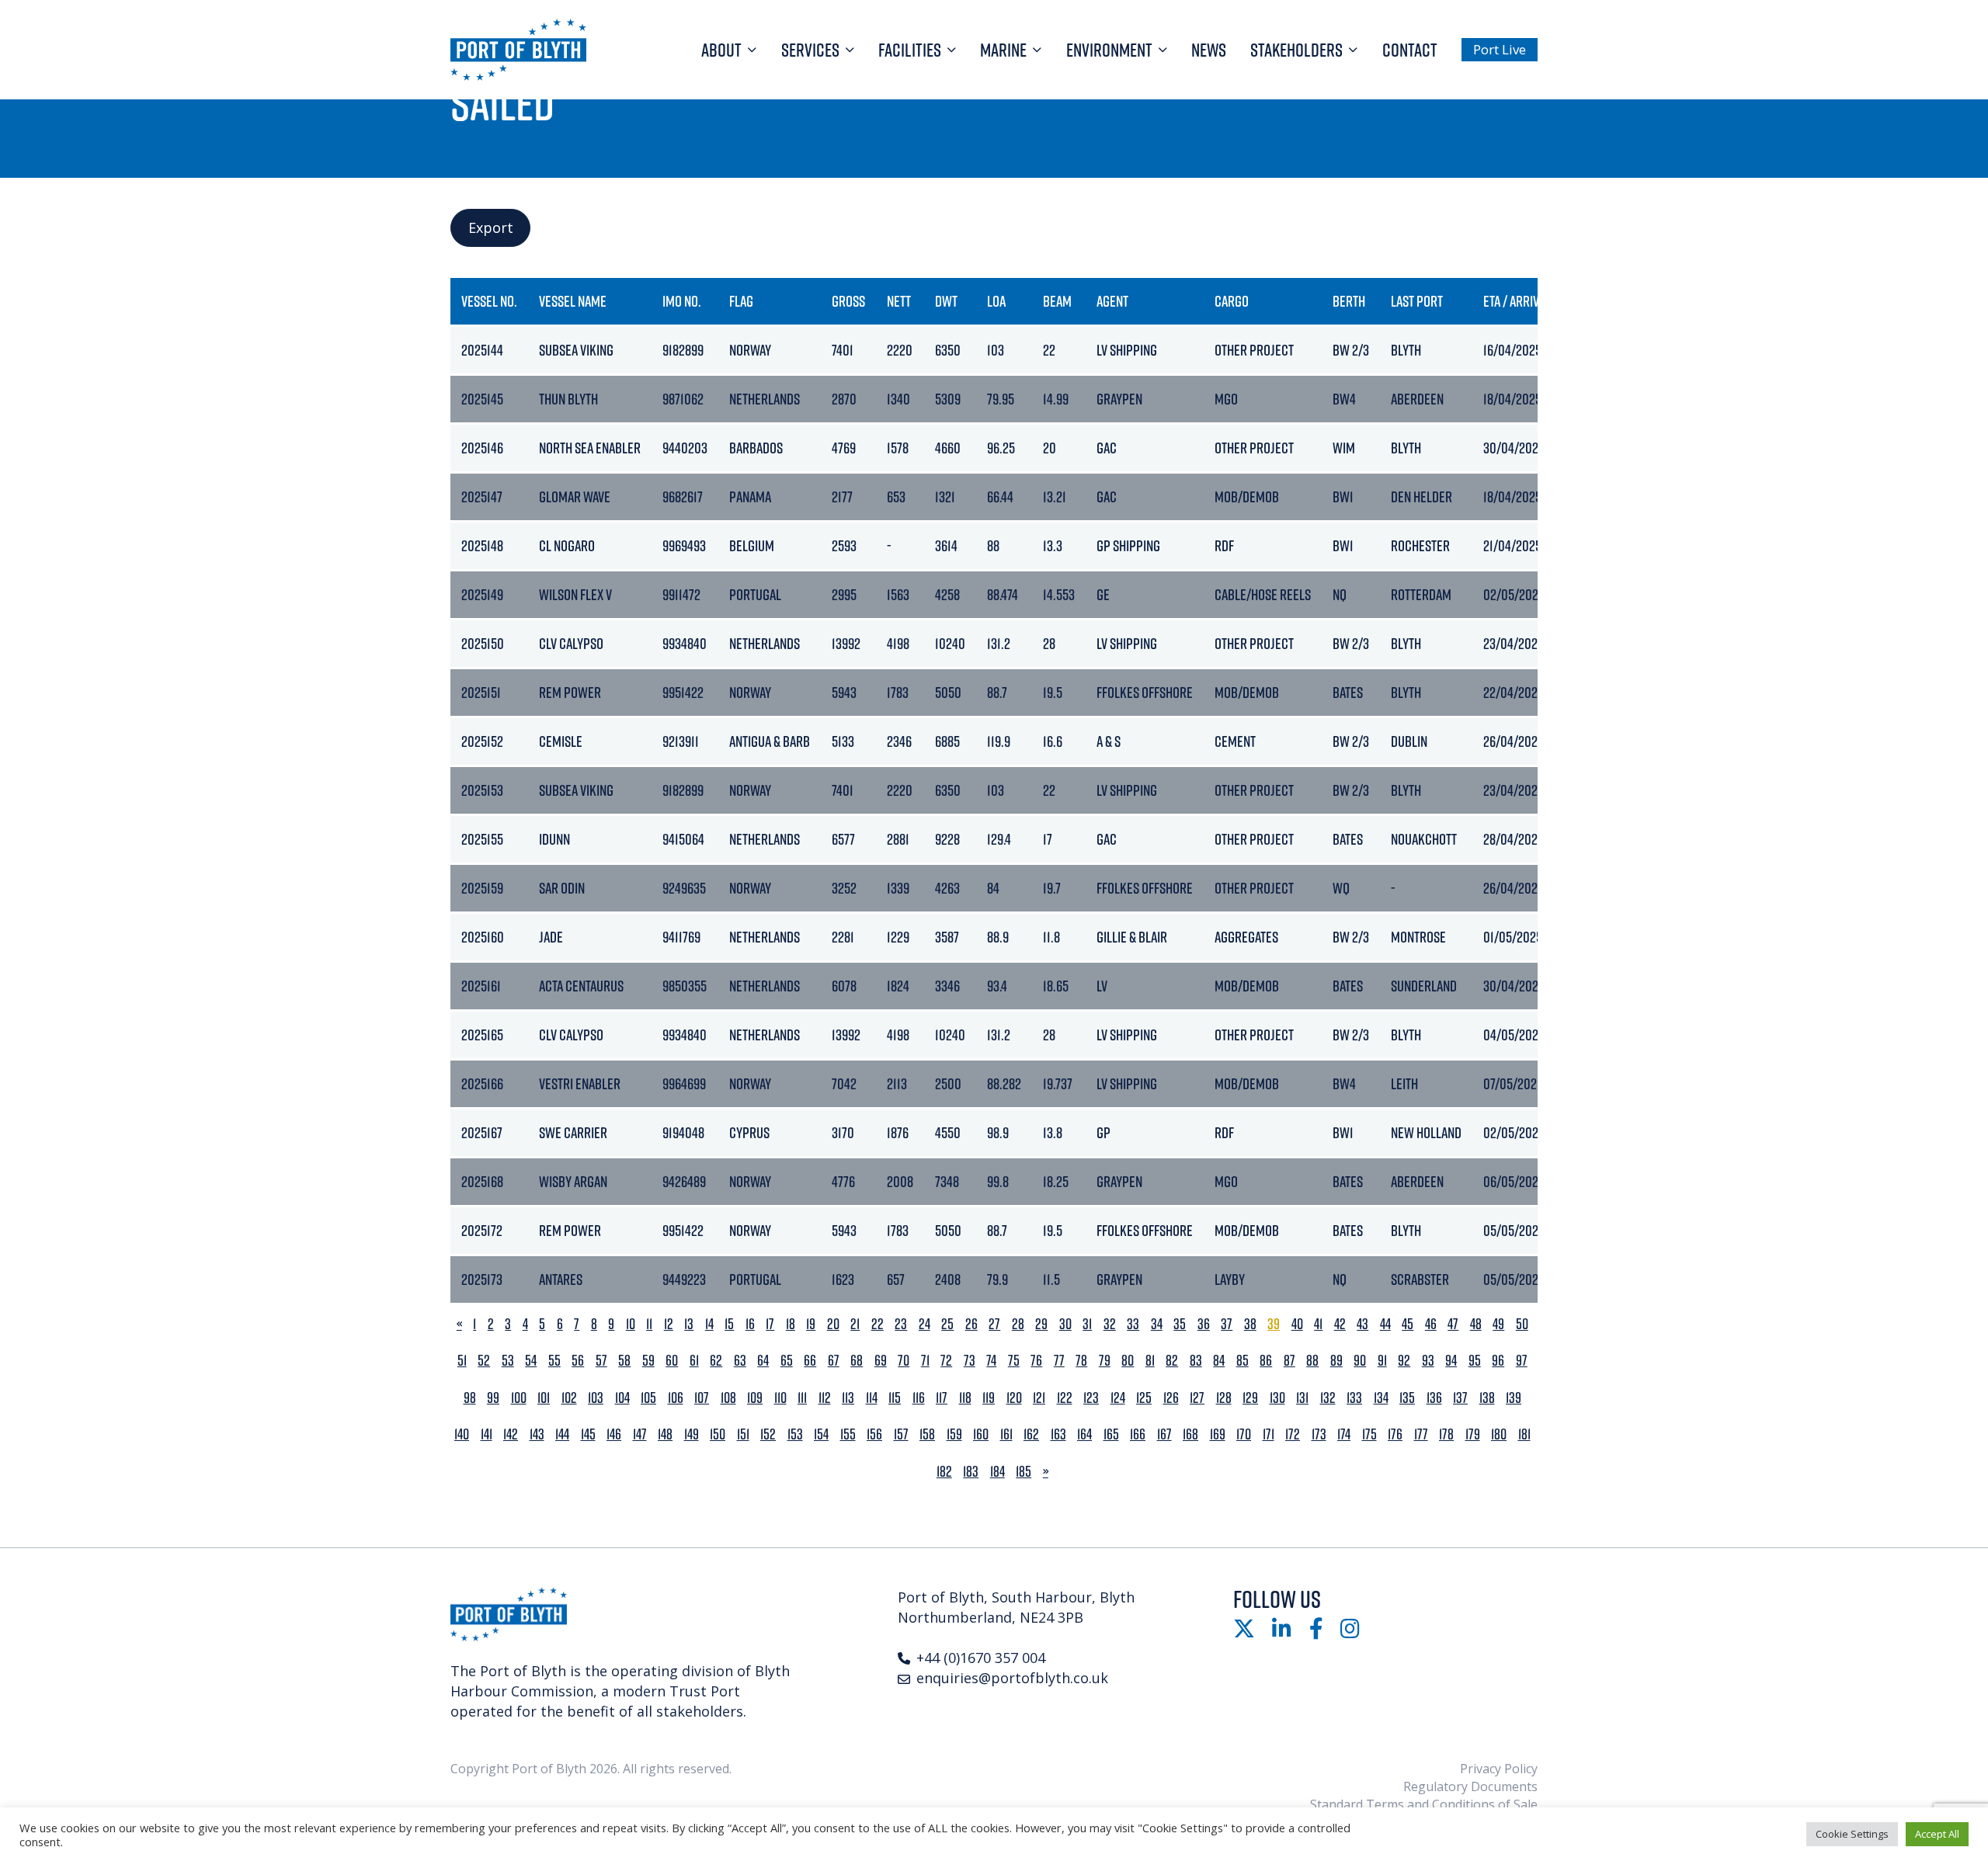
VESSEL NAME (573, 301)
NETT (899, 301)
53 (508, 1361)
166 (1138, 1434)
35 (1180, 1324)
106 (676, 1398)
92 (1404, 1361)
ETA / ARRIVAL (1517, 301)
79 (1105, 1361)
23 (901, 1324)
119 (989, 1398)
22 (878, 1324)
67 (834, 1361)
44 (1385, 1324)
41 (1318, 1324)
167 (1164, 1434)
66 (810, 1361)
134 (1381, 1398)
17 (770, 1324)
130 (1277, 1398)
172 (1293, 1434)
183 (971, 1472)
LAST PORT (1417, 301)
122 (1065, 1398)
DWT (946, 301)
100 (519, 1398)
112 (825, 1398)
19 (811, 1324)
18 (791, 1324)
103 (596, 1398)
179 (1473, 1434)
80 (1128, 1361)
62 (716, 1361)
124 (1118, 1398)
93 (1428, 1361)
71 (925, 1361)
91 (1382, 1361)
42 (1340, 1324)
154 (821, 1434)
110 (780, 1398)
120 (1014, 1398)
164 (1084, 1434)
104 (622, 1398)
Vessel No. (489, 301)
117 (942, 1398)
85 (1242, 1361)
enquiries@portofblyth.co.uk (1012, 1678)
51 (462, 1361)
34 (1157, 1324)
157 (901, 1434)
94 (1451, 1361)
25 (947, 1324)
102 (569, 1398)
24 (924, 1324)
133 (1354, 1398)
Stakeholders (1296, 50)
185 (1024, 1472)
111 (802, 1398)
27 (994, 1324)
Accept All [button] (1937, 1834)
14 (709, 1324)
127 (1197, 1398)
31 (1087, 1324)
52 (484, 1361)
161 (1006, 1434)
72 (946, 1361)
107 (702, 1398)
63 (740, 1361)
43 (1362, 1324)
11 (649, 1324)
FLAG (741, 301)
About (721, 50)
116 (919, 1398)
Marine (1003, 50)
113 (848, 1398)
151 (743, 1434)
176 (1395, 1434)
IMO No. (682, 301)
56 (578, 1361)
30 (1065, 1324)
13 (689, 1324)
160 (981, 1434)
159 (954, 1434)
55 (554, 1361)
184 (997, 1472)
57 (601, 1361)
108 (728, 1398)
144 (562, 1434)
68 (857, 1361)
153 (795, 1434)
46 (1431, 1324)
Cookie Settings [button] (1852, 1834)
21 (855, 1324)
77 (1059, 1361)
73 (970, 1361)
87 (1289, 1361)
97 (1522, 1361)
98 (470, 1398)
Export (491, 227)
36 (1204, 1324)
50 (1522, 1324)
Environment (1109, 50)
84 (1219, 1361)
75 (1014, 1361)
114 (872, 1398)
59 (648, 1361)
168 (1190, 1434)
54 (531, 1361)
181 (1524, 1434)
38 (1250, 1324)
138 (1487, 1398)
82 (1172, 1361)
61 (694, 1361)
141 (487, 1434)
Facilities (910, 50)
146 (614, 1434)
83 (1196, 1361)
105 (648, 1398)
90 (1360, 1361)
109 (755, 1398)
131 (1302, 1398)
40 (1297, 1324)
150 (718, 1434)
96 (1498, 1361)
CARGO (1232, 301)
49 (1498, 1324)
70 (904, 1361)
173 (1319, 1434)
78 (1081, 1361)
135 (1407, 1398)
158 (927, 1434)
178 (1446, 1434)
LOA (996, 301)
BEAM (1057, 301)
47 (1453, 1324)
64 (763, 1361)
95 (1475, 1361)
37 (1227, 1324)
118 (965, 1398)
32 (1110, 1324)
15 (729, 1324)
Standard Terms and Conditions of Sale (1424, 1804)
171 (1269, 1434)
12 (669, 1324)
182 (944, 1472)
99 (493, 1398)
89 (1336, 1361)
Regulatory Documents (1470, 1786)
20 (833, 1324)
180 (1499, 1434)
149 (692, 1434)
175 (1369, 1434)
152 (768, 1434)
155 (848, 1434)
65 (787, 1361)
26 (971, 1324)
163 (1058, 1434)
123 (1091, 1398)
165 (1111, 1434)
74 (991, 1361)
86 (1266, 1361)
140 (462, 1434)
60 (672, 1361)
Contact (1410, 50)
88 (1312, 1361)
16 (750, 1324)
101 (544, 1398)
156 (874, 1434)
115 (895, 1398)
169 (1218, 1434)
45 (1408, 1324)
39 (1274, 1324)
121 (1039, 1398)
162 (1031, 1434)
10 (631, 1324)
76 (1036, 1361)
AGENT (1112, 301)
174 (1344, 1434)
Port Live (1500, 49)
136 (1434, 1398)
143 (537, 1434)
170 (1244, 1434)
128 (1224, 1398)
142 (511, 1434)
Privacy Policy (1499, 1769)
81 (1150, 1361)
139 (1514, 1398)
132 (1328, 1398)
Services (810, 50)
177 (1421, 1434)
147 (640, 1434)
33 (1133, 1324)
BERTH (1349, 301)
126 (1171, 1398)
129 (1250, 1398)
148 (665, 1434)
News (1209, 50)
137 (1460, 1398)
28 (1018, 1324)
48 (1476, 1324)
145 (588, 1434)
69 (881, 1361)
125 (1144, 1398)
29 (1041, 1324)
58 (624, 1361)
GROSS (848, 301)
